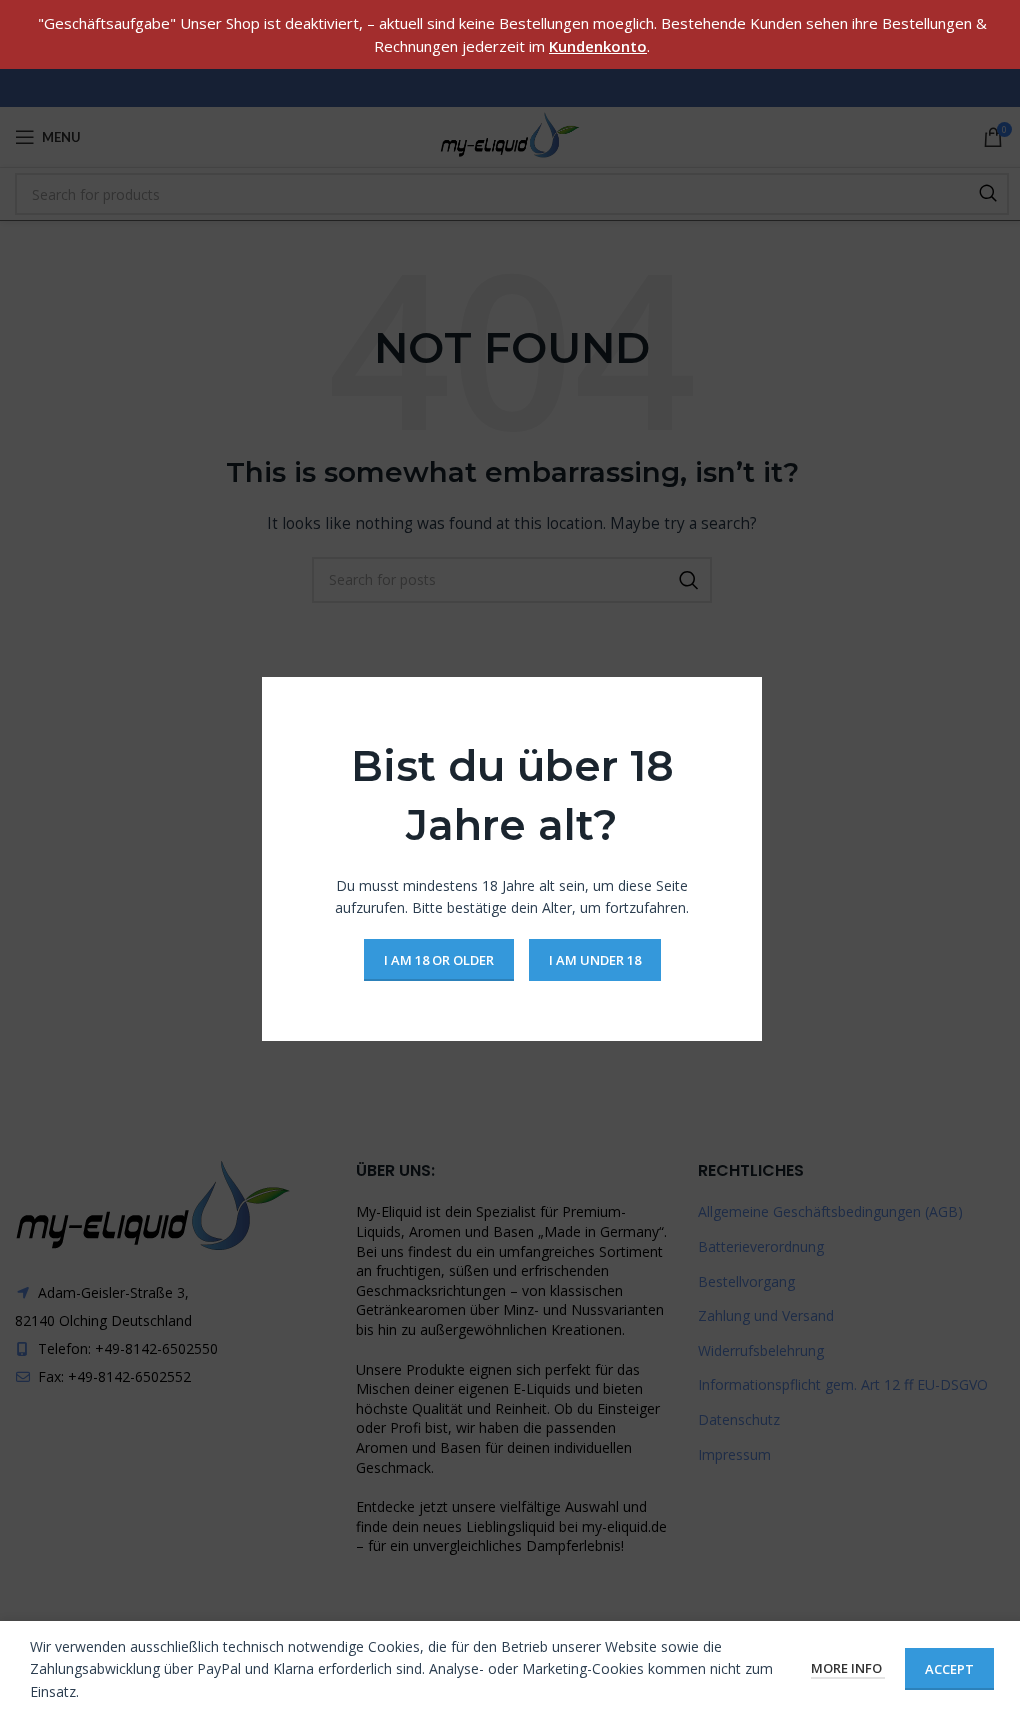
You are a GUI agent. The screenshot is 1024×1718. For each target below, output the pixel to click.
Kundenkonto (598, 46)
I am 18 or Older (439, 959)
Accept (949, 1669)
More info (848, 1668)
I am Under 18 (595, 959)
